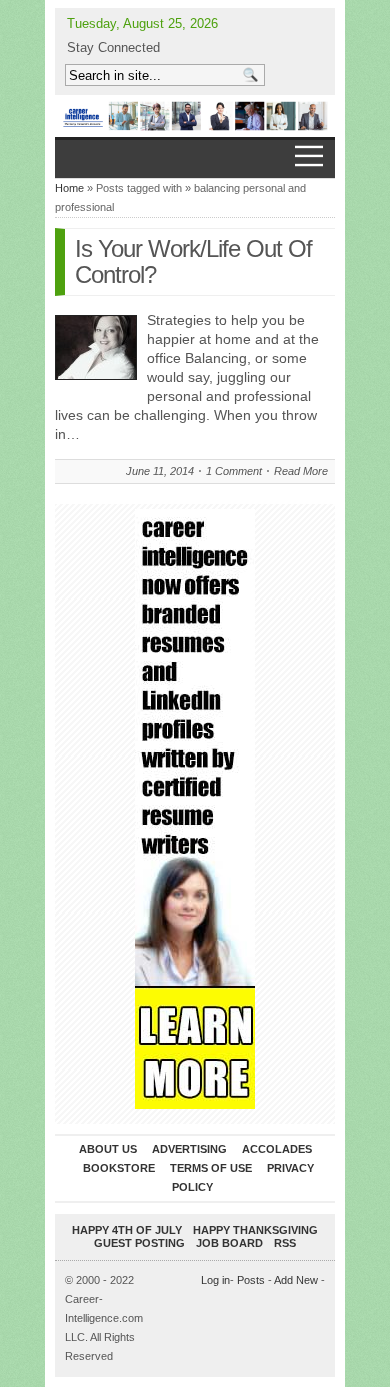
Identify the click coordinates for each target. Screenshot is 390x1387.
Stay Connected (113, 47)
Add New (296, 1280)
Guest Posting (139, 1243)
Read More (301, 471)
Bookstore (119, 1168)
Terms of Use (211, 1168)
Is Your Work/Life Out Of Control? (193, 261)
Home (69, 188)
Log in (215, 1280)
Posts (251, 1280)
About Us (108, 1149)
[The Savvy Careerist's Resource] (195, 116)
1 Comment (234, 471)
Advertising (189, 1149)
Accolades (277, 1149)
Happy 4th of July (127, 1230)
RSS (285, 1243)
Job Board (229, 1243)
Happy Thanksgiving (255, 1230)
